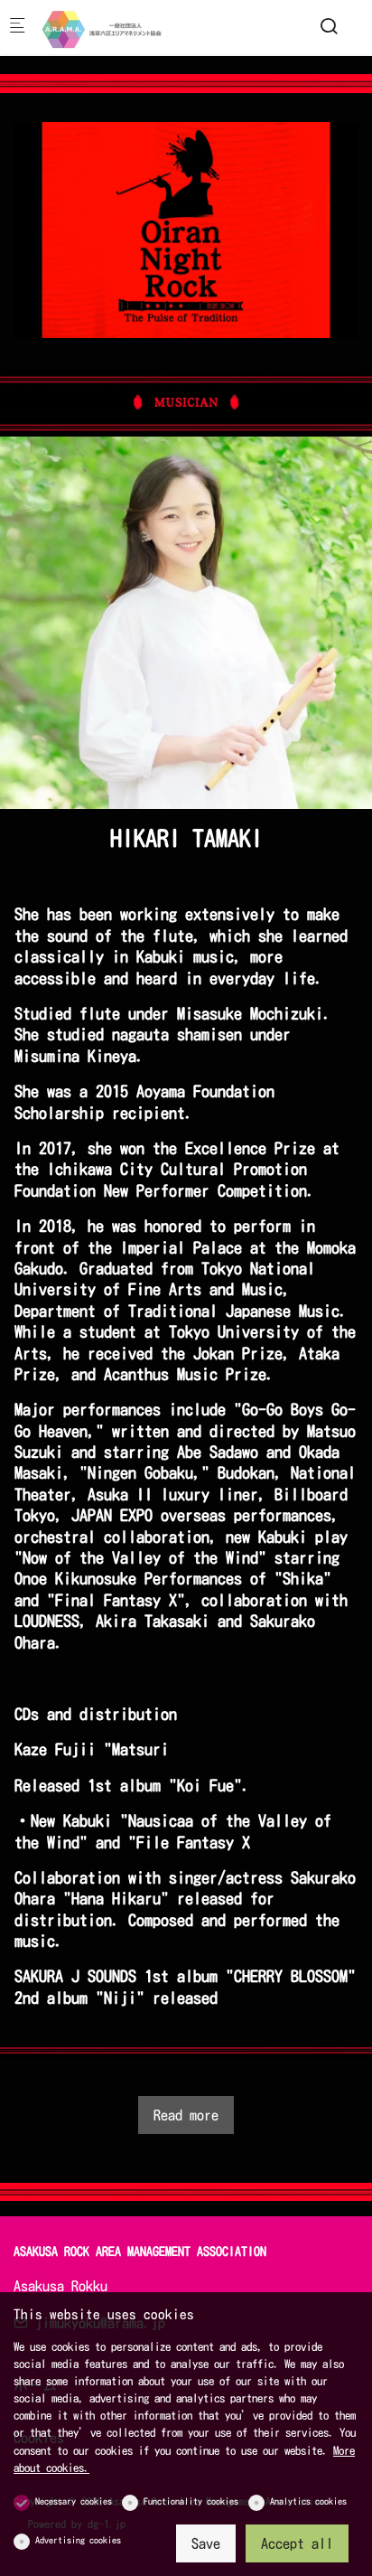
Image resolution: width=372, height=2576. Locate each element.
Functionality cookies (191, 2501)
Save (206, 2543)
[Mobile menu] (17, 28)
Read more (186, 2115)
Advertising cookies (78, 2540)
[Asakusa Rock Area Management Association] (114, 27)
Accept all (297, 2543)
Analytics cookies (308, 2501)
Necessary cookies (74, 2501)
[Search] (329, 26)
